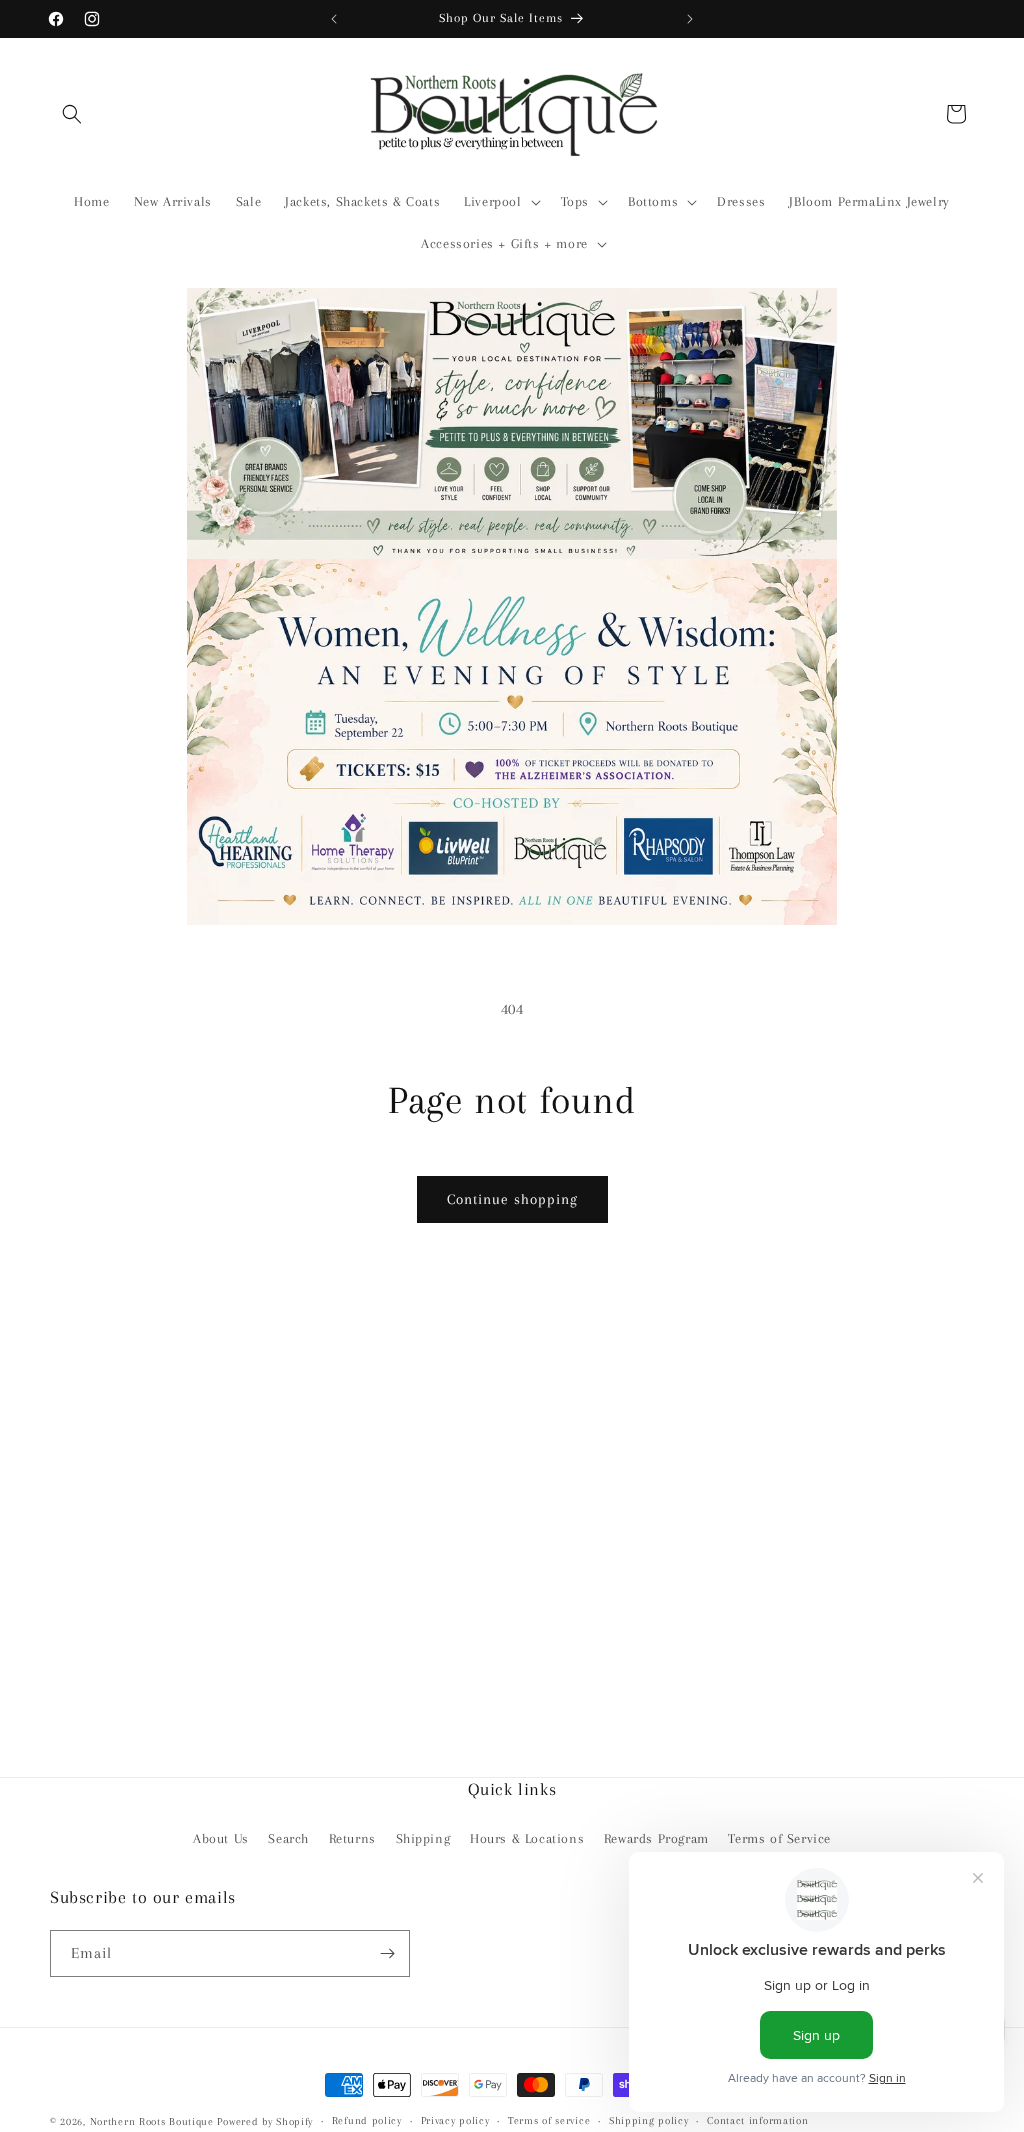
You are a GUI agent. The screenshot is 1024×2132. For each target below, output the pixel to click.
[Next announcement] (690, 19)
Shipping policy (649, 2120)
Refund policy (367, 2120)
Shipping (423, 1838)
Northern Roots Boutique (152, 2121)
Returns (352, 1838)
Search (288, 1838)
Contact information (757, 2120)
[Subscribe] (387, 1953)
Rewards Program (656, 1838)
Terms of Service (779, 1838)
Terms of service (549, 2120)
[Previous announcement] (334, 19)
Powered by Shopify (265, 2121)
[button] (72, 114)
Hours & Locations (527, 1838)
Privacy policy (455, 2120)
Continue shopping (512, 1199)
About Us (221, 1838)
